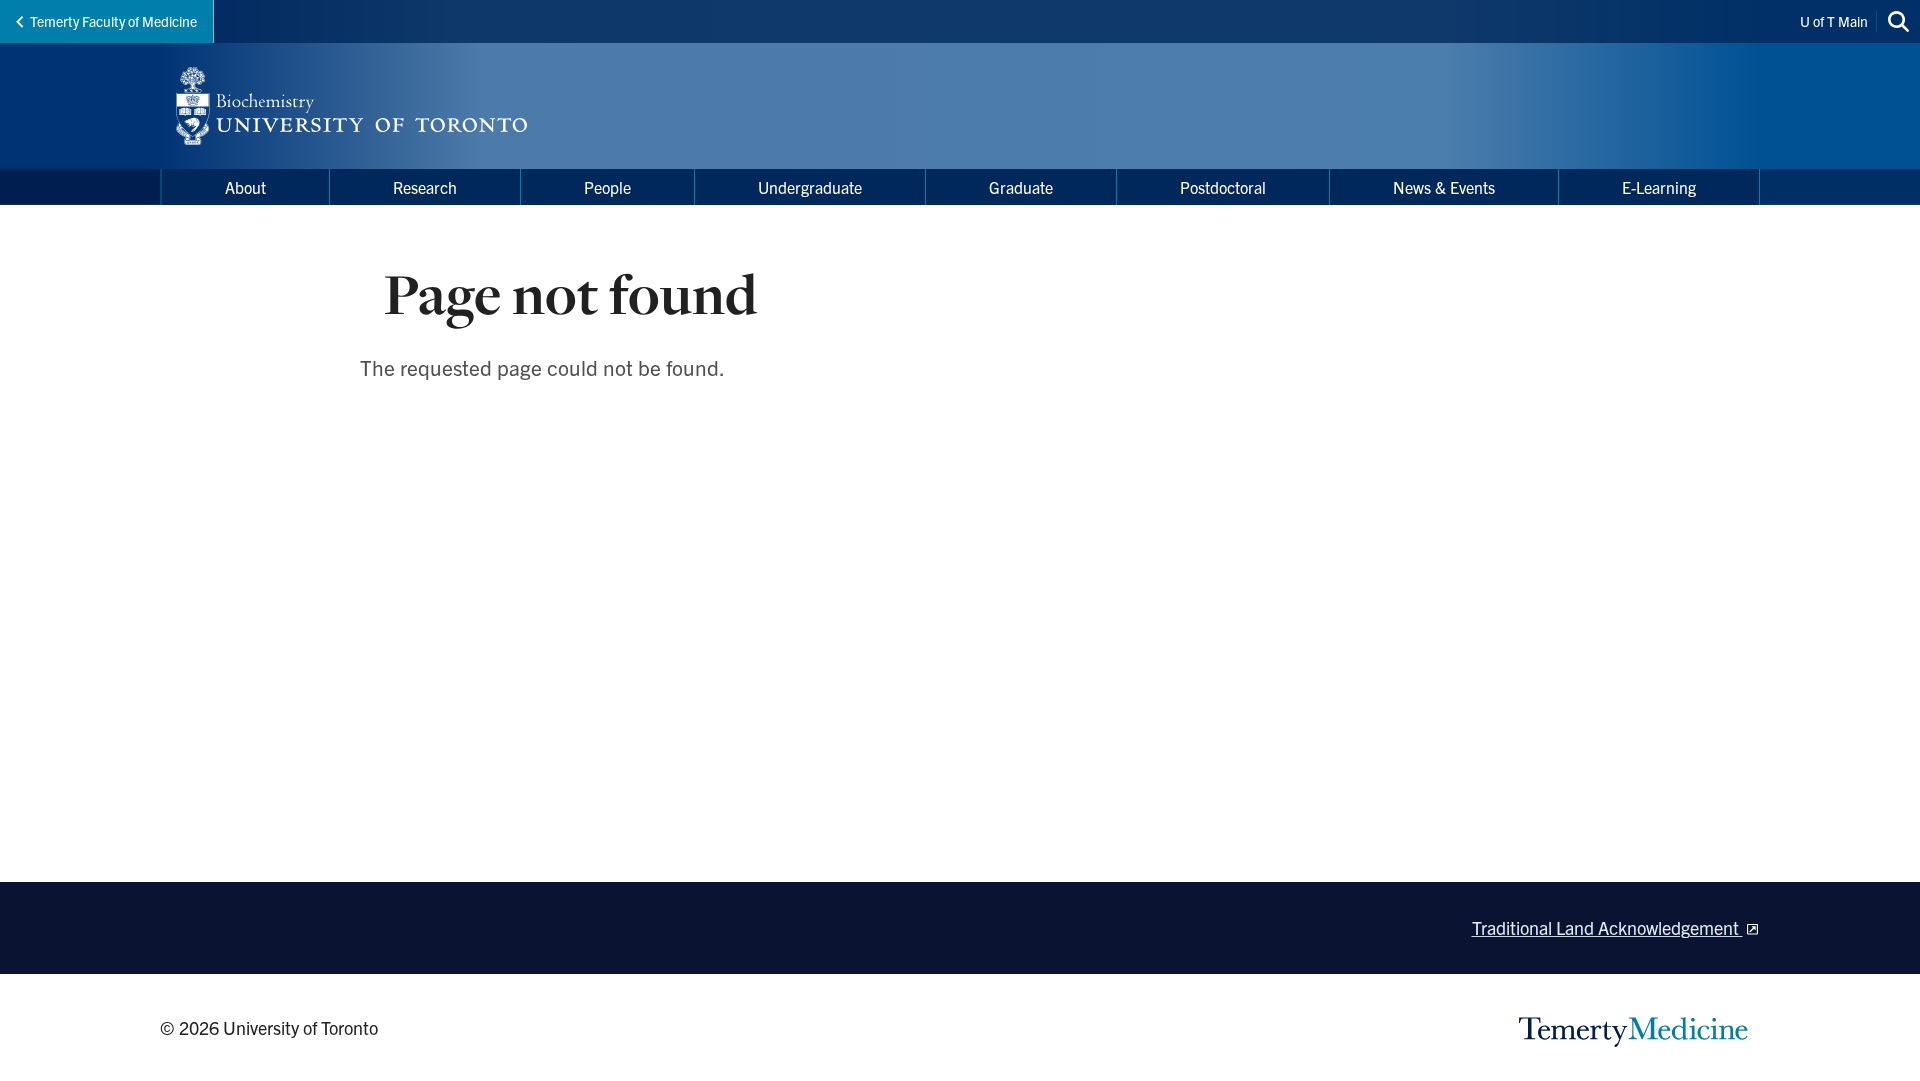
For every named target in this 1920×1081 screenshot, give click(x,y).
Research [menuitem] (425, 187)
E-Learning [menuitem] (1659, 187)
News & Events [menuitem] (1444, 187)
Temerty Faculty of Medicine (113, 21)
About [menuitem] (245, 187)
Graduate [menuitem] (1021, 187)
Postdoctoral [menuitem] (1223, 187)
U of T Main (1834, 21)
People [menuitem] (607, 187)
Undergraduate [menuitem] (810, 187)
